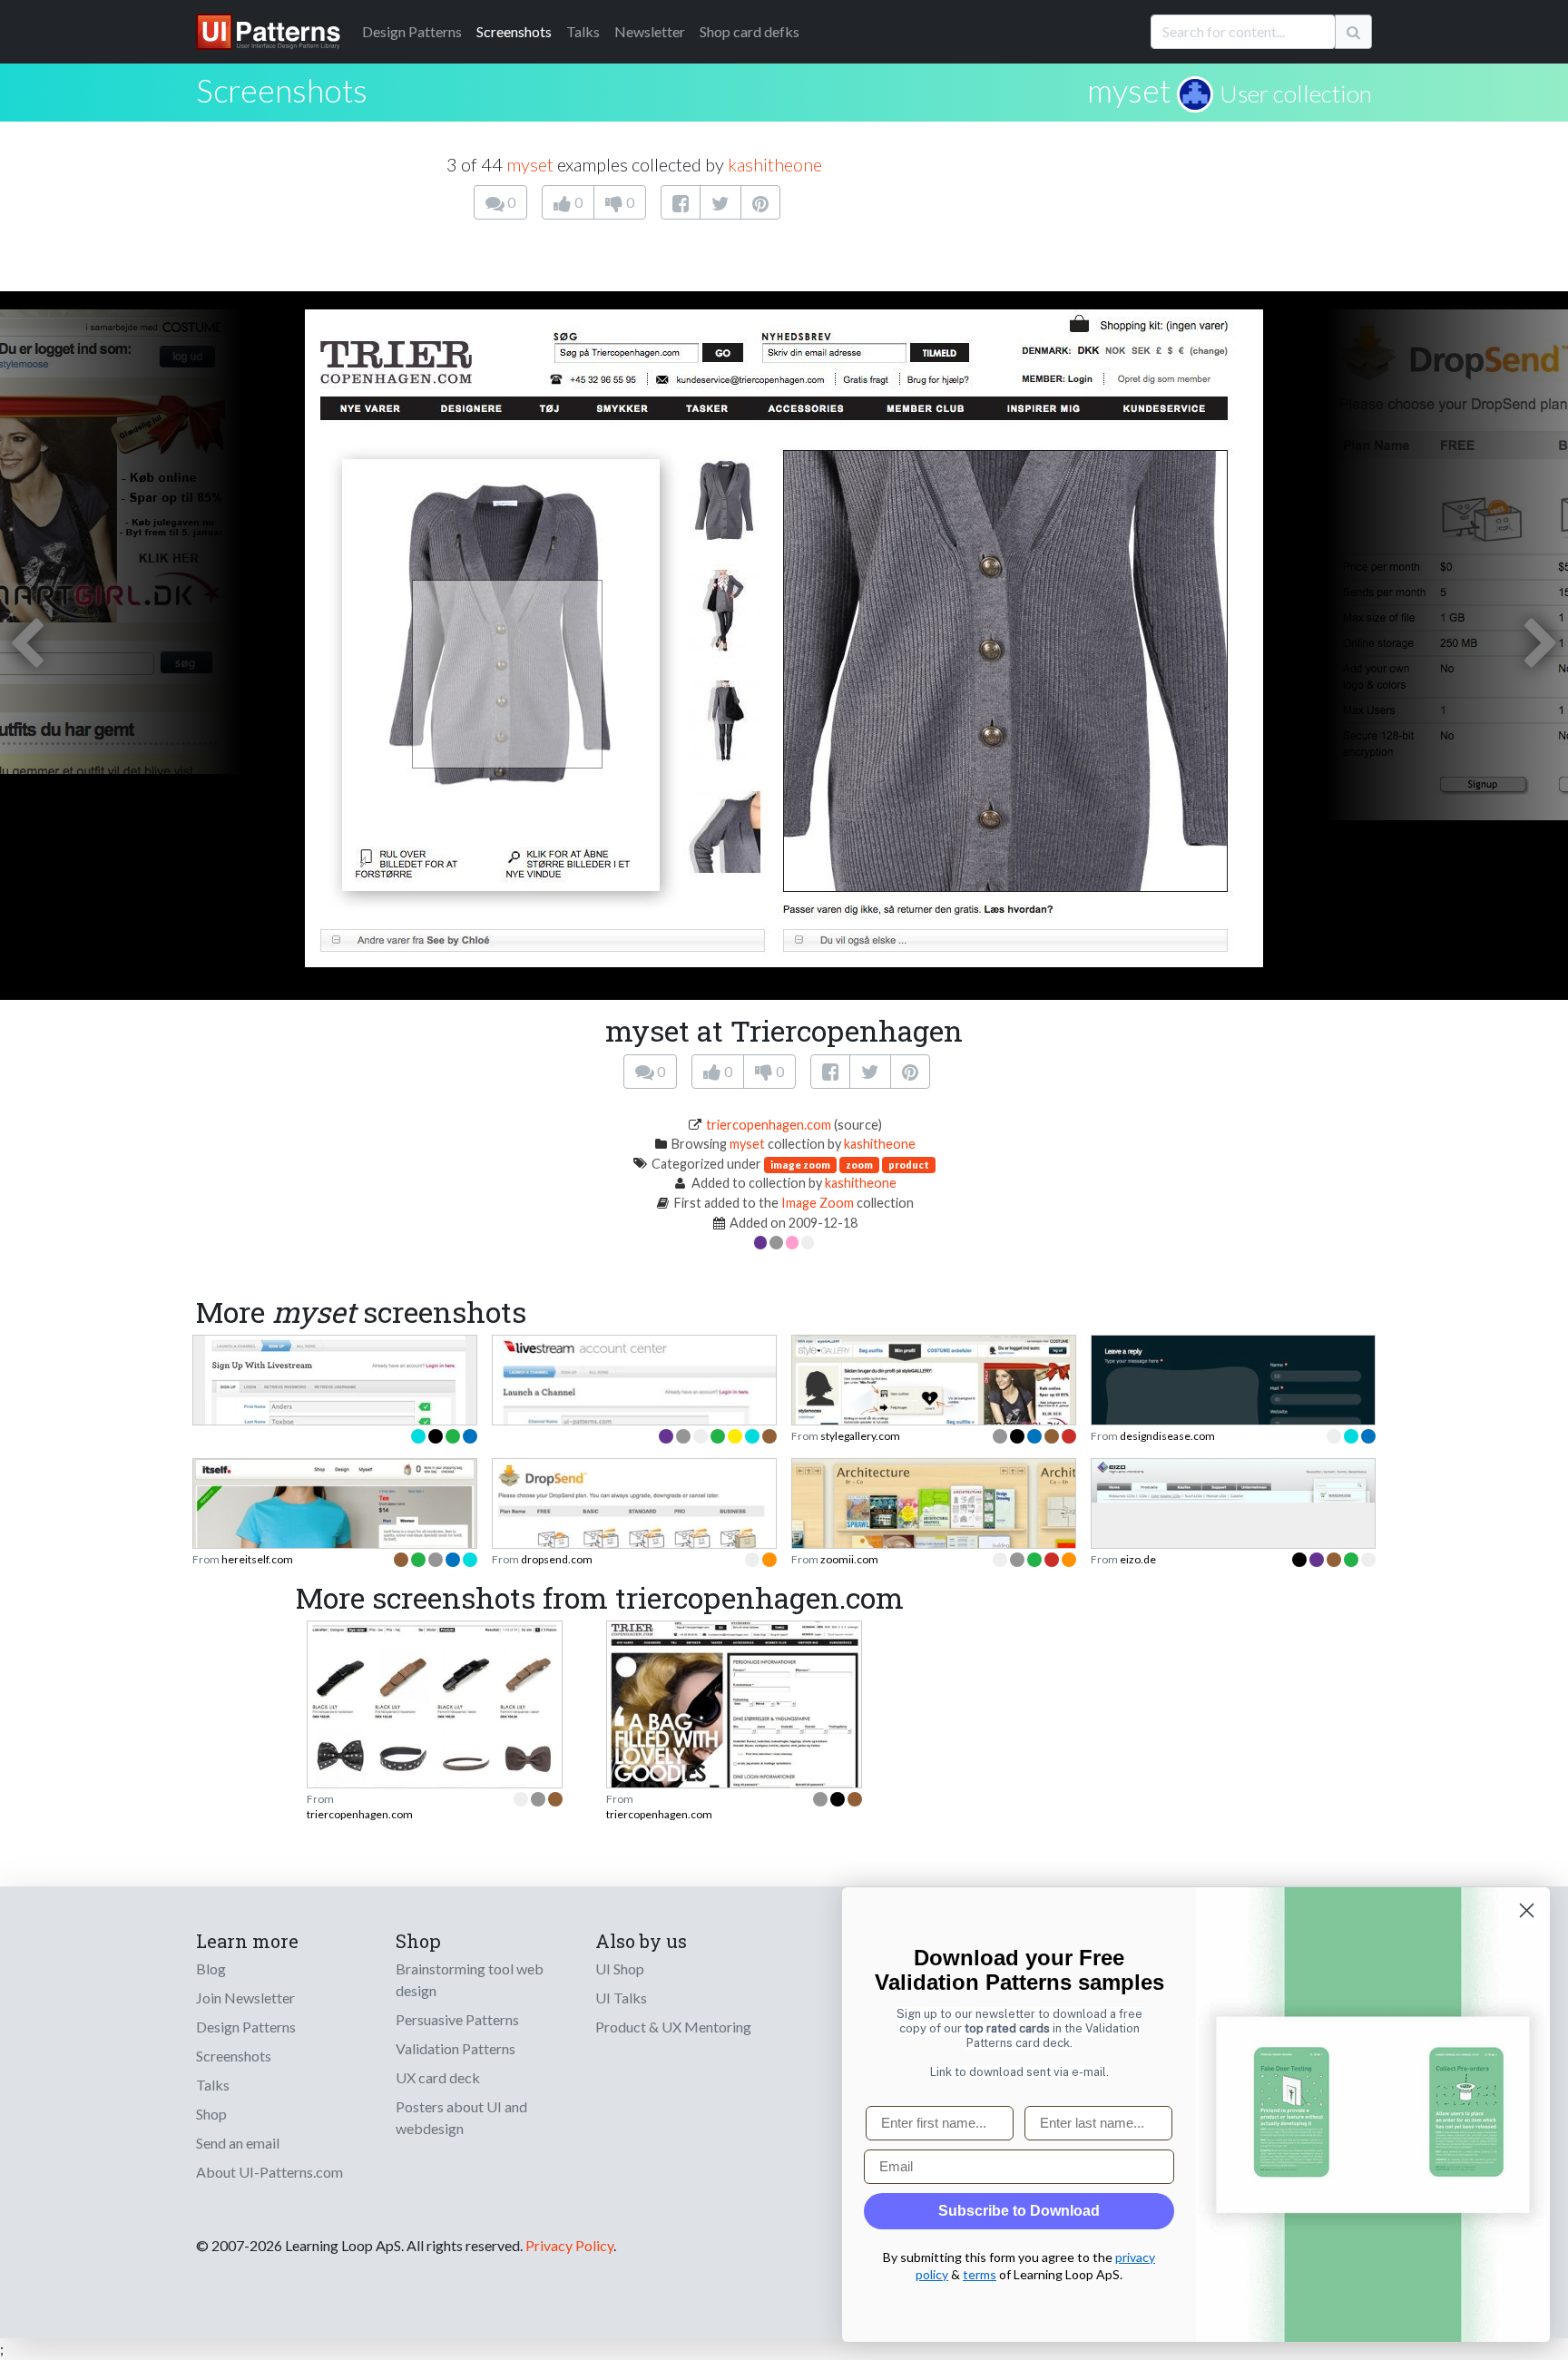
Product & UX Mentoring (673, 2027)
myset (1129, 90)
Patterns (412, 31)
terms (980, 2274)
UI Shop (620, 1968)
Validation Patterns (456, 2048)
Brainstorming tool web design (470, 1979)
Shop (211, 2114)
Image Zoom (818, 1203)
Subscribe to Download (1019, 2211)
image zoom (800, 1165)
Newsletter (650, 31)
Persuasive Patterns (457, 2019)
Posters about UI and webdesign (461, 2117)
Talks (583, 31)
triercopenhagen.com (769, 1125)
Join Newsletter (245, 1998)
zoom (859, 1165)
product (909, 1165)
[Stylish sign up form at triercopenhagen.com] (734, 1723)
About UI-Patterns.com (269, 2172)
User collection (1296, 93)
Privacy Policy (569, 2245)
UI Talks (621, 1998)
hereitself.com (257, 1559)
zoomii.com (849, 1559)
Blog (211, 1968)
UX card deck (438, 2077)
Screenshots (514, 31)
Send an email (238, 2143)
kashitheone (775, 164)
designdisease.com (1167, 1436)
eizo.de (1138, 1559)
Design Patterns (246, 2027)
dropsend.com (557, 1559)
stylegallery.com (860, 1436)
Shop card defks (750, 31)
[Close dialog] (1527, 1910)
